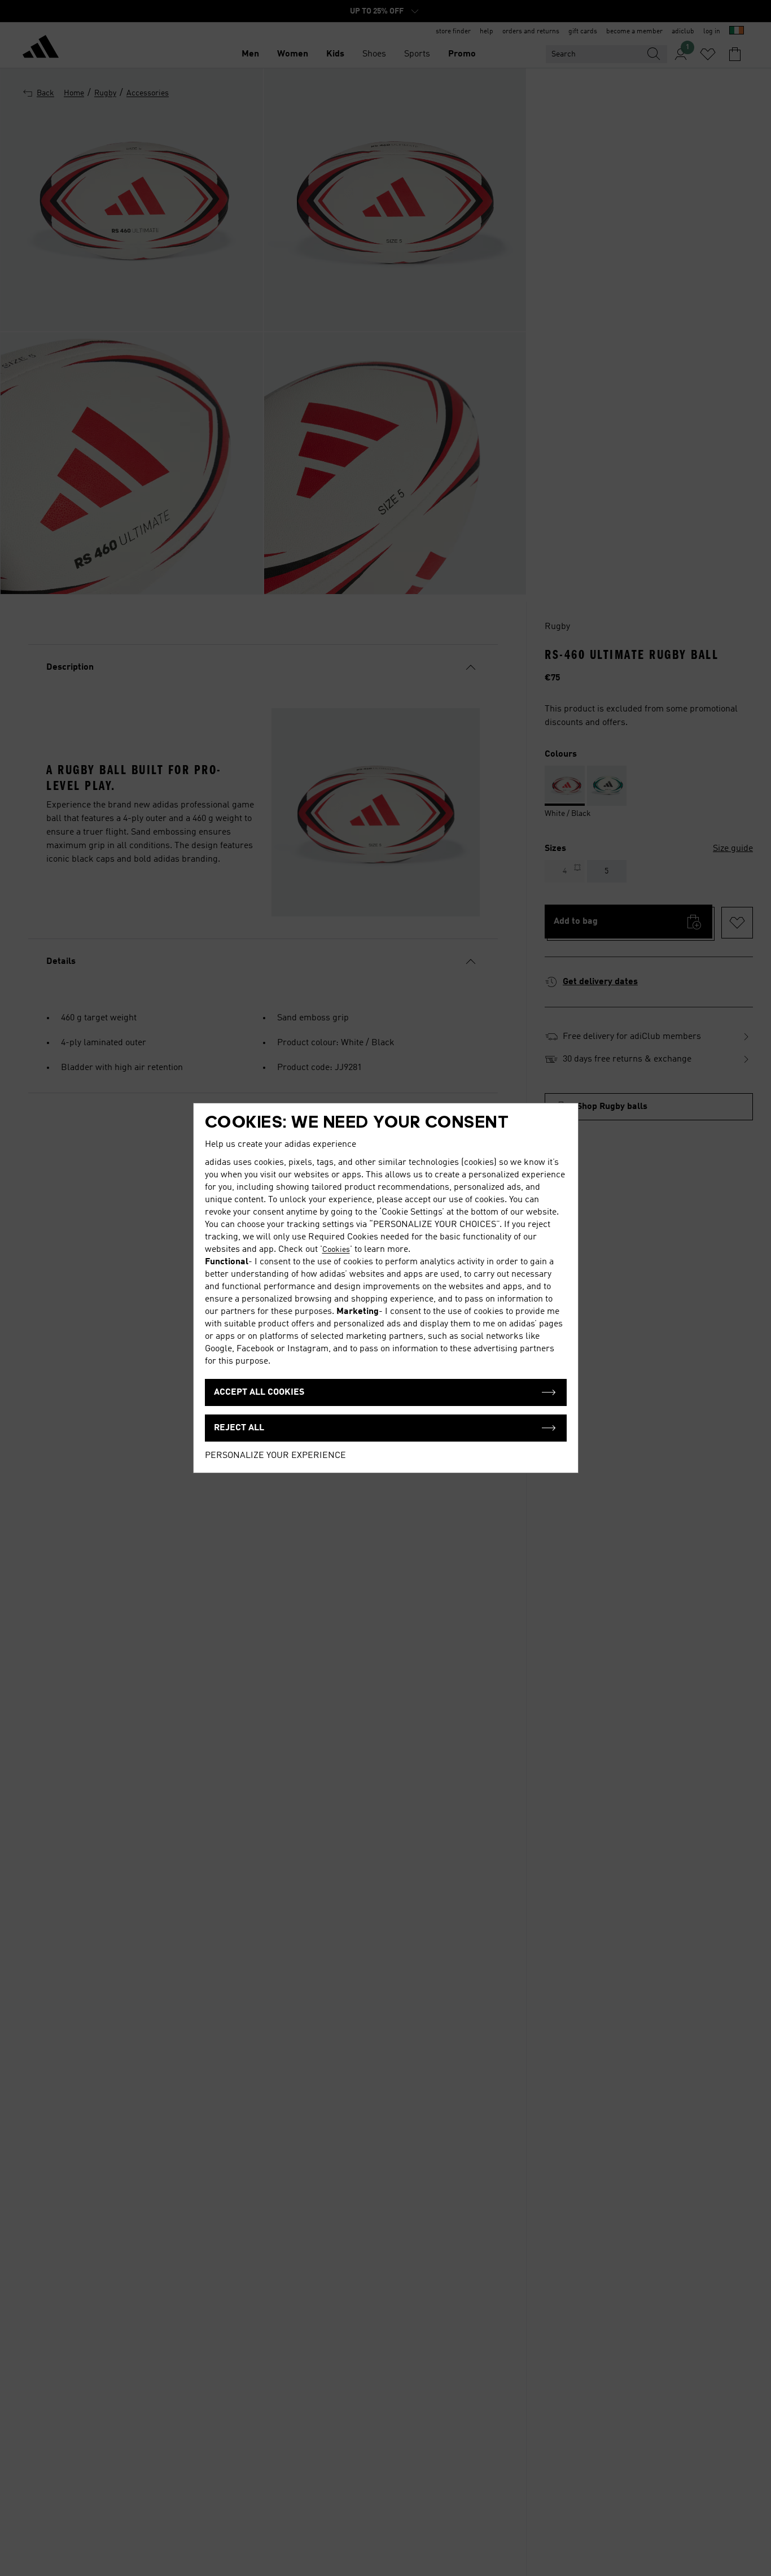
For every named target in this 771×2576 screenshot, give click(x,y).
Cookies (336, 1250)
